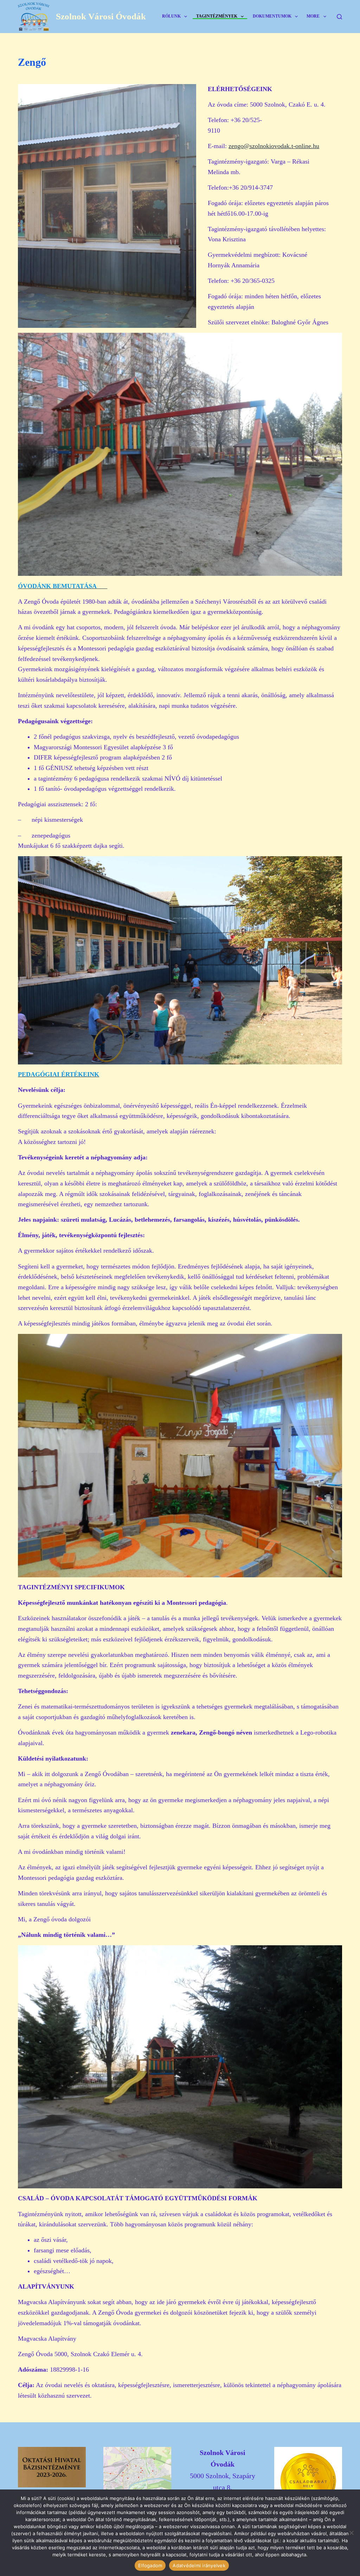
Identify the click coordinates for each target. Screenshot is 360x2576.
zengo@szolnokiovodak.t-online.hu (274, 146)
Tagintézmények (217, 16)
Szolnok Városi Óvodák (101, 16)
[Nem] (351, 2533)
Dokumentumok (272, 16)
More (313, 16)
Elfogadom (150, 2565)
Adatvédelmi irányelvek (199, 2565)
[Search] (339, 17)
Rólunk (171, 16)
